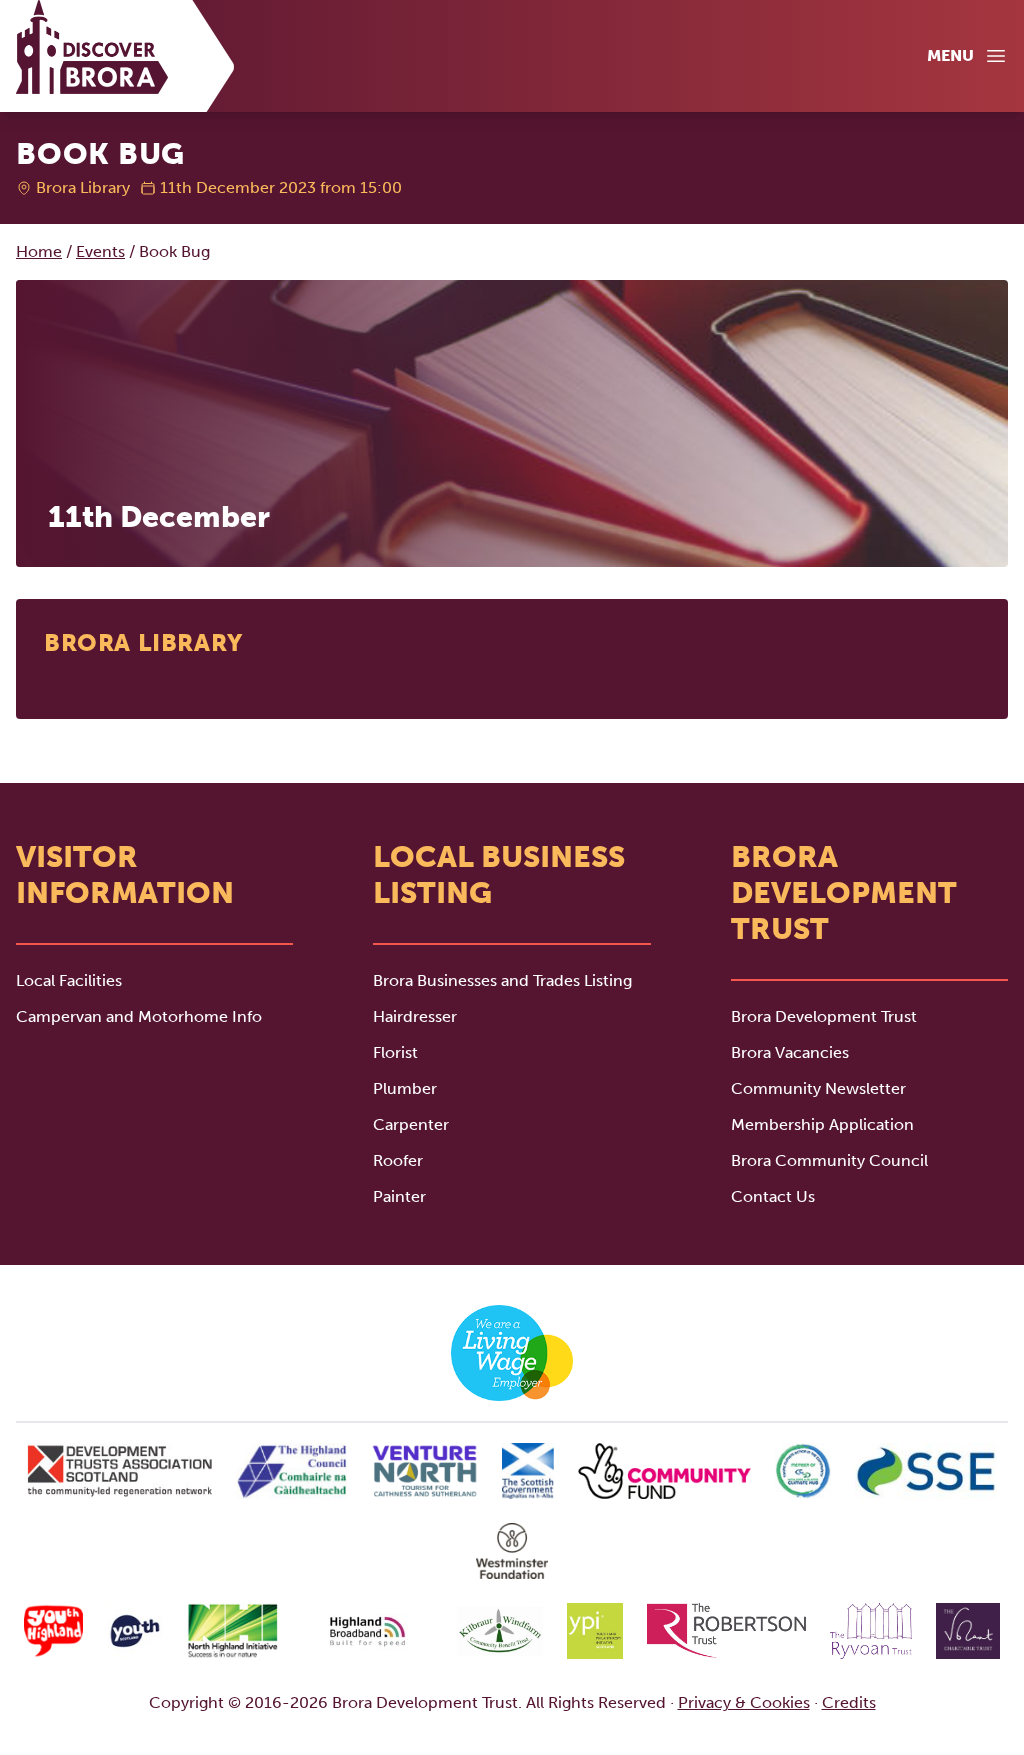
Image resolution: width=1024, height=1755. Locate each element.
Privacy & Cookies (744, 1702)
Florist (395, 1052)
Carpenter (411, 1124)
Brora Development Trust (824, 1016)
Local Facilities (69, 980)
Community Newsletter (818, 1088)
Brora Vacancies (790, 1052)
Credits (849, 1702)
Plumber (405, 1088)
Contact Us (773, 1196)
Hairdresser (415, 1016)
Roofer (398, 1160)
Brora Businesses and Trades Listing (502, 980)
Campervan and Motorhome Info (139, 1016)
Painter (399, 1196)
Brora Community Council (829, 1160)
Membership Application (822, 1124)
